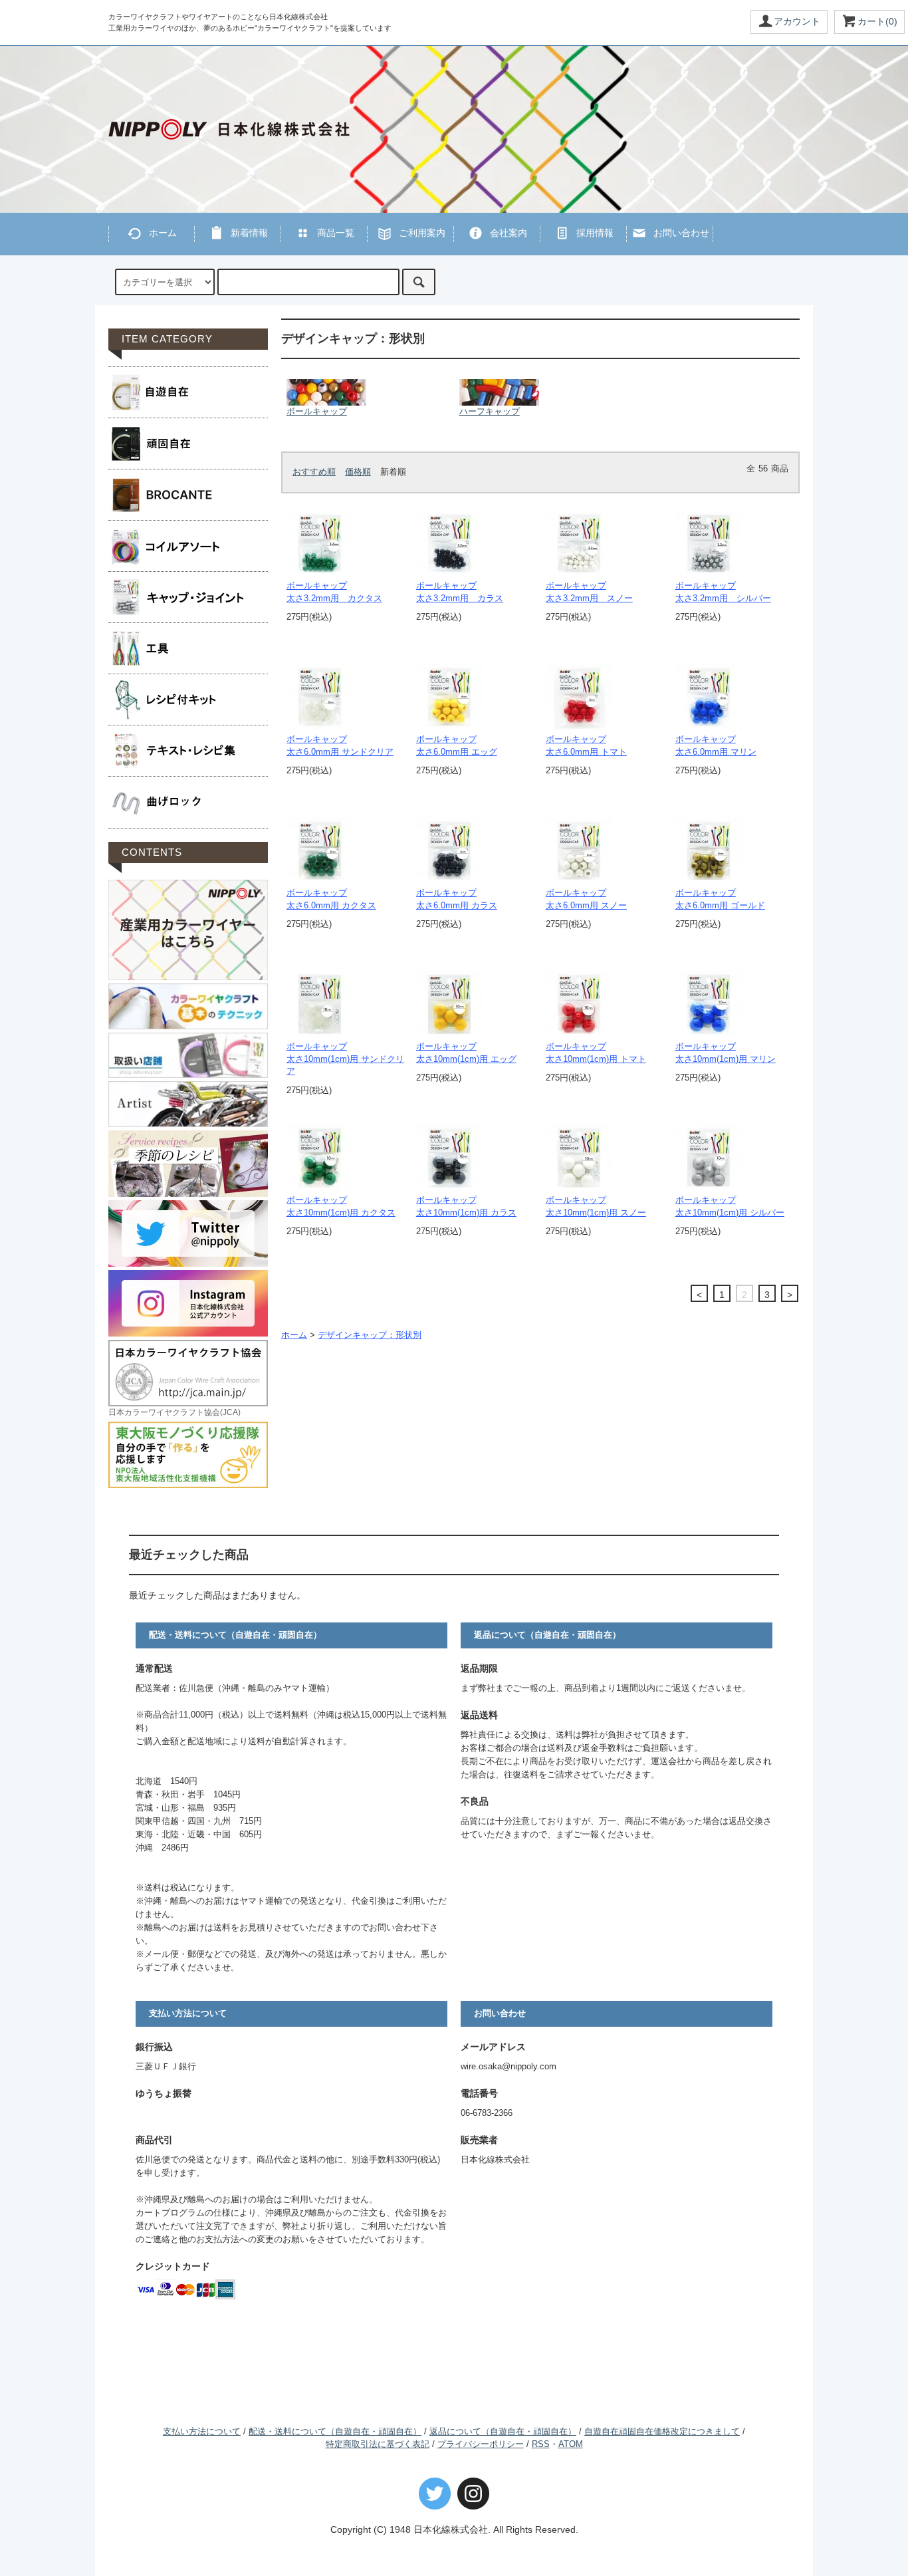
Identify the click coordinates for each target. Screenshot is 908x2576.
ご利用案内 (422, 233)
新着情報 (249, 233)
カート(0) (877, 21)
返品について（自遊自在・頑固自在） (503, 2432)
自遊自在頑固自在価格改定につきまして (662, 2432)
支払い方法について (202, 2432)
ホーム (163, 233)
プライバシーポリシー (481, 2444)
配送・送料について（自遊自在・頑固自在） (335, 2432)
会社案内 (509, 233)
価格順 (358, 472)
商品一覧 (336, 233)
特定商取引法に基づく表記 (378, 2444)
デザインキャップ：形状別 (370, 1335)
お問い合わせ (681, 233)
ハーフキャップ (490, 412)
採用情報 (595, 233)
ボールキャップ (317, 412)
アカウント (797, 21)
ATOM (571, 2444)
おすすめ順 (314, 472)
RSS (541, 2444)
